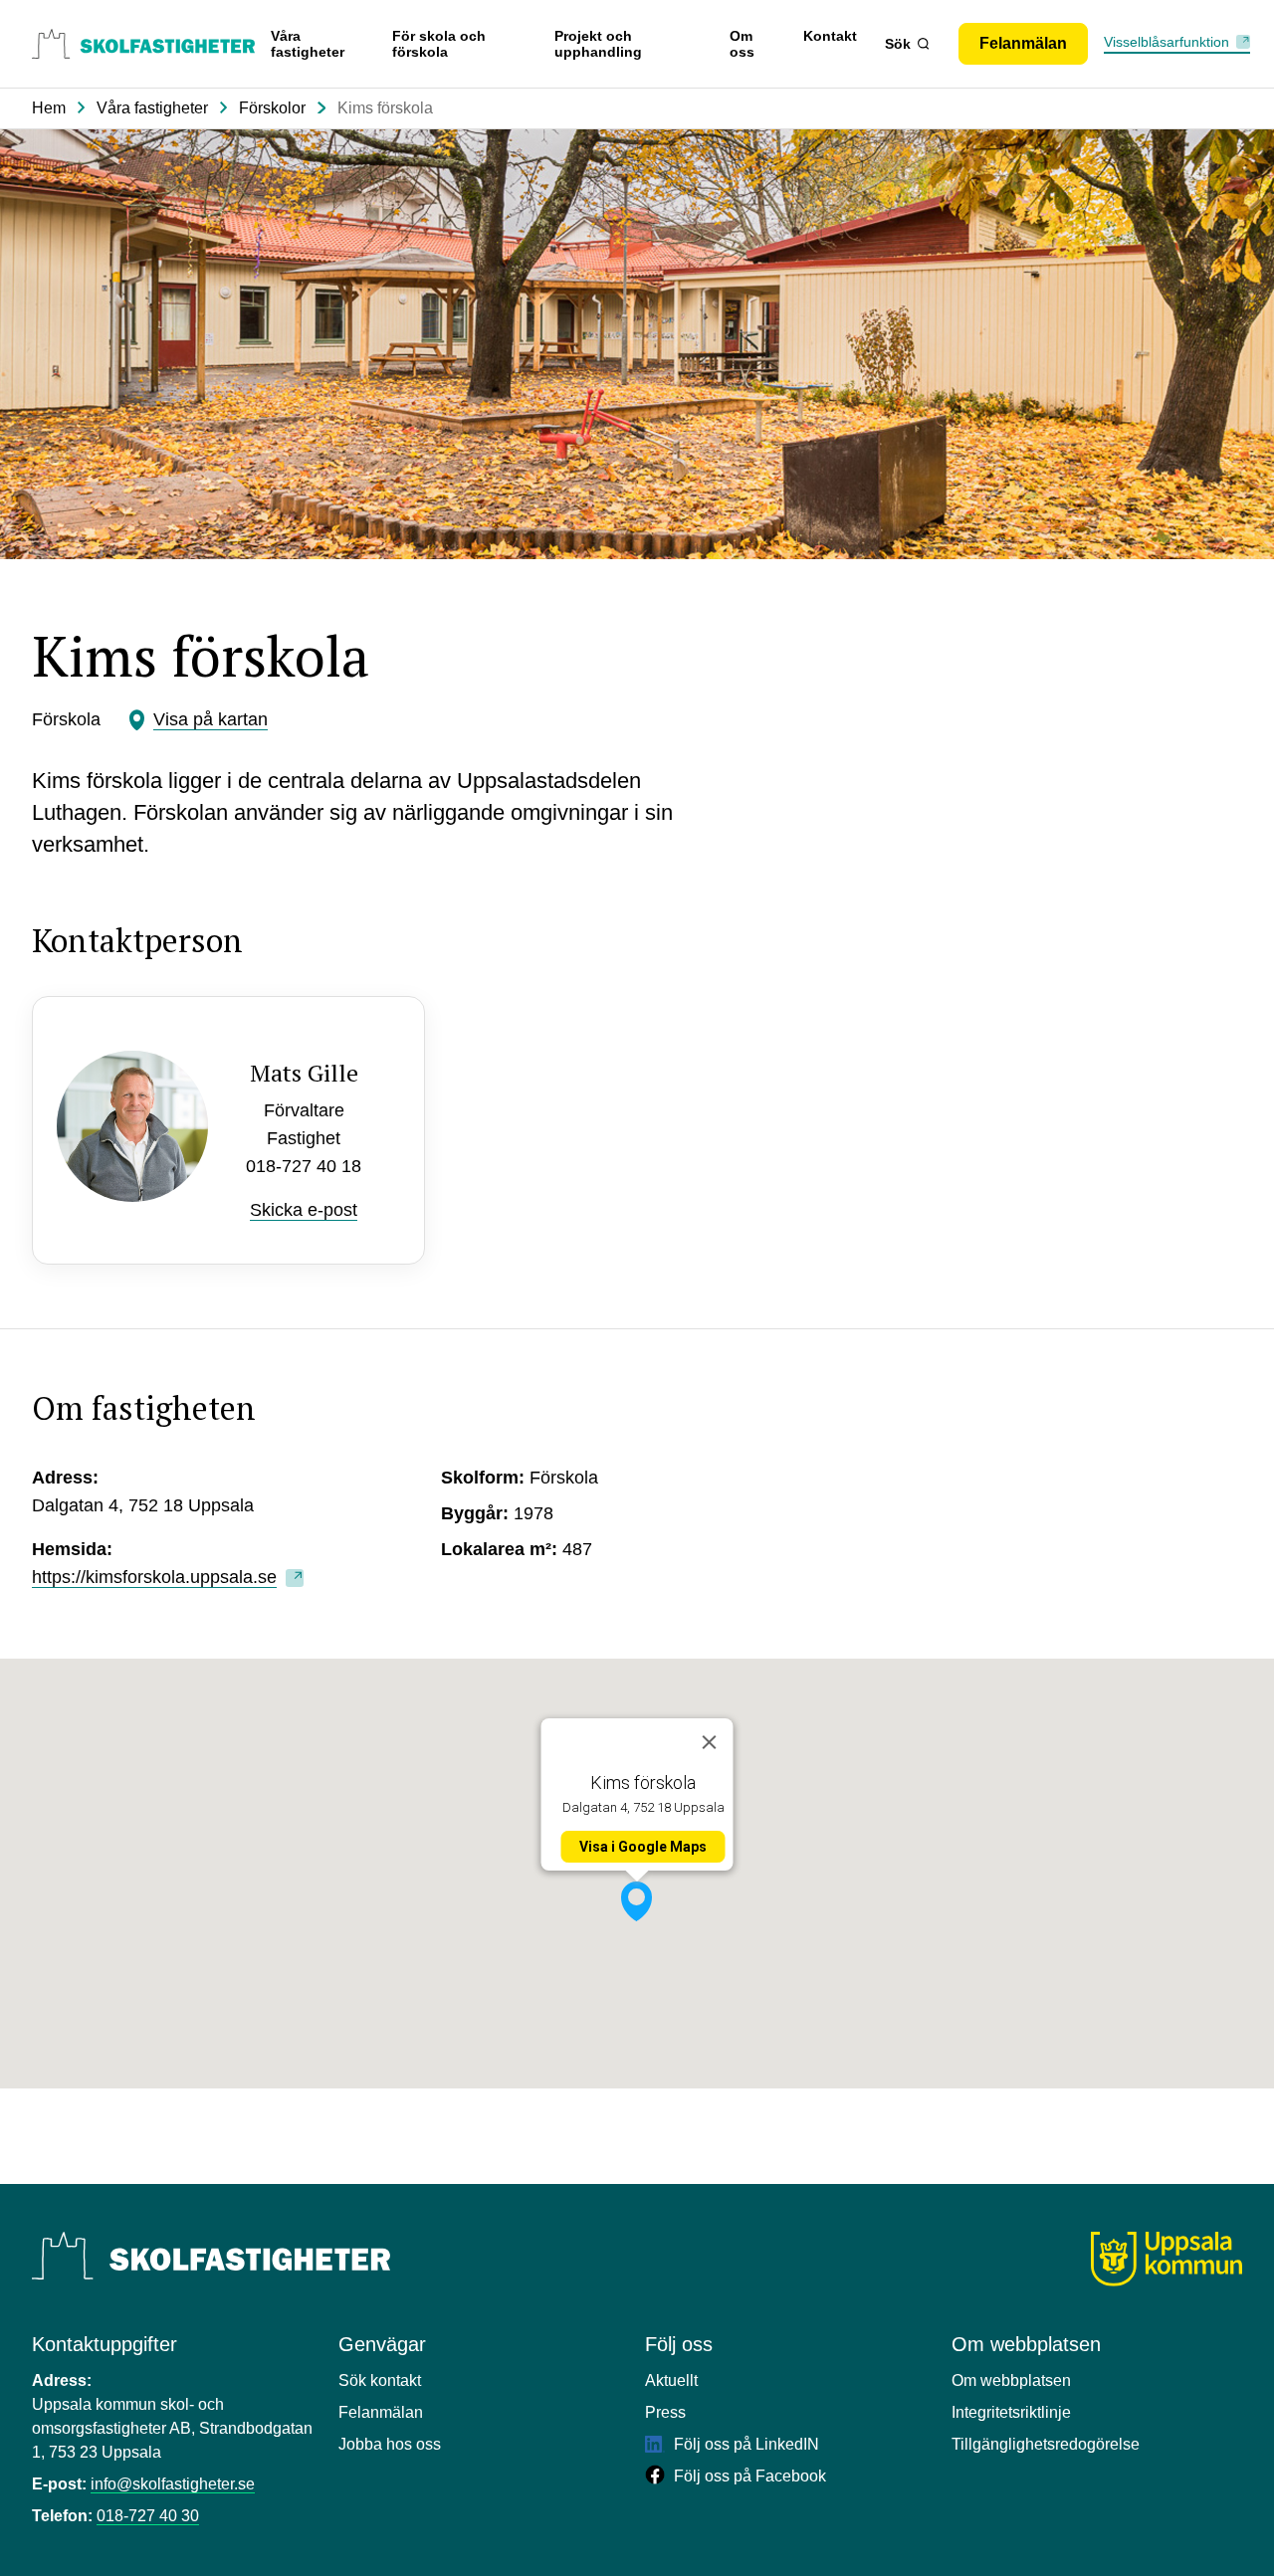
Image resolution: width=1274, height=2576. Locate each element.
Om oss (742, 44)
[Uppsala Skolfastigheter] (211, 2256)
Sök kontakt (380, 2380)
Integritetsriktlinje (1011, 2412)
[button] (637, 1901)
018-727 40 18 (304, 1166)
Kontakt (830, 36)
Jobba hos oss (390, 2444)
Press (665, 2412)
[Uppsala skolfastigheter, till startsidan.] (143, 44)
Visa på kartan (211, 719)
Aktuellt (671, 2380)
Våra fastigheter (308, 44)
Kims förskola (385, 108)
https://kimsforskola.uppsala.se (154, 1577)
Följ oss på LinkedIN (744, 2444)
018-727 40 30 (148, 2516)
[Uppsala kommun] (1167, 2259)
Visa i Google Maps (643, 1847)
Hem (49, 108)
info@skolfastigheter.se (173, 2484)
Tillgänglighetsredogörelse (1046, 2444)
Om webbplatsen (1011, 2380)
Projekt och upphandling (598, 44)
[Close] (710, 1742)
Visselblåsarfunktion (1167, 42)
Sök (898, 44)
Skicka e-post (304, 1210)
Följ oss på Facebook (748, 2476)
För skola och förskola (439, 44)
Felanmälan (381, 2412)
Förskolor (272, 108)
